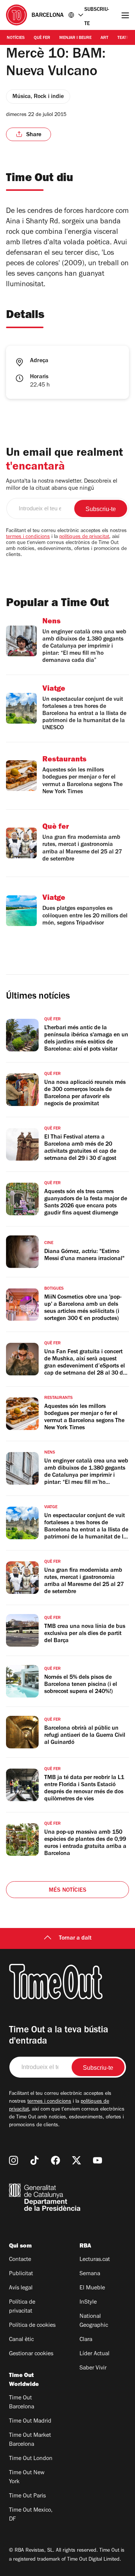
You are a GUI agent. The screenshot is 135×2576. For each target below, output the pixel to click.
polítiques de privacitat (84, 537)
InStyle (88, 2302)
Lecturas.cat (95, 2260)
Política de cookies (32, 2326)
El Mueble (92, 2288)
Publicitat (21, 2274)
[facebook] (55, 2160)
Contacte (20, 2260)
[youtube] (97, 2160)
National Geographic (94, 2321)
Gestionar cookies (31, 2354)
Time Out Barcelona (22, 2403)
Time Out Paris (27, 2496)
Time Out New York (27, 2478)
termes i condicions (28, 537)
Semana (90, 2274)
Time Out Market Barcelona (30, 2440)
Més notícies (67, 1891)
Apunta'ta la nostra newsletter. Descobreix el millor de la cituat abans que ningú (62, 485)
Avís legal (21, 2288)
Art (104, 38)
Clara (86, 2340)
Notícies (16, 38)
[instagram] (13, 2160)
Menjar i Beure (75, 38)
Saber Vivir (93, 2368)
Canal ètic (21, 2340)
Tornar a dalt (75, 1938)
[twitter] (76, 2160)
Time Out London (31, 2459)
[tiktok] (34, 2160)
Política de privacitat (22, 2307)
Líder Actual (94, 2354)
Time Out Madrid (30, 2421)
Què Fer (42, 38)
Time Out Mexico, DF (31, 2515)
